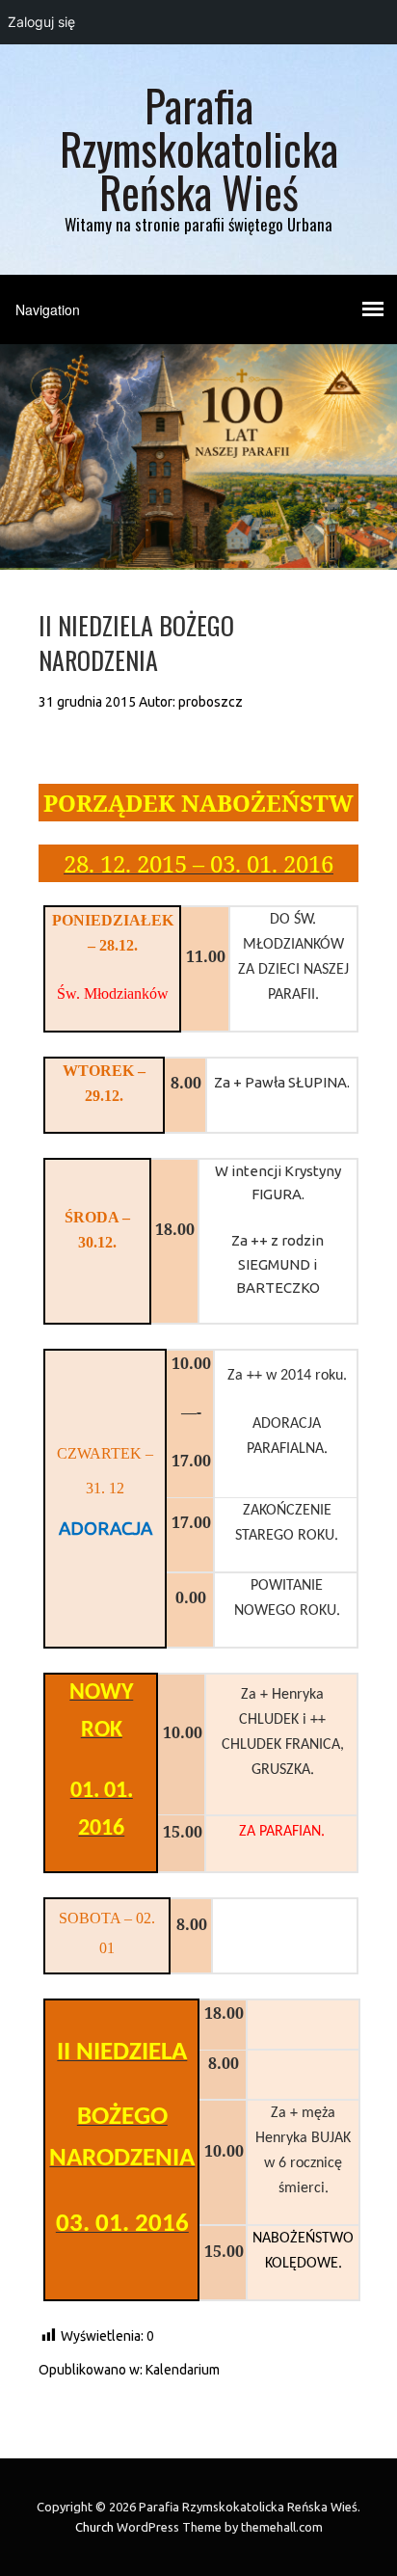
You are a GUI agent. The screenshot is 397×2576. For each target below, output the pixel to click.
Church (94, 2527)
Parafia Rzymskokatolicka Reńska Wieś (199, 148)
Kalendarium (183, 2370)
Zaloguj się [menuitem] (41, 22)
